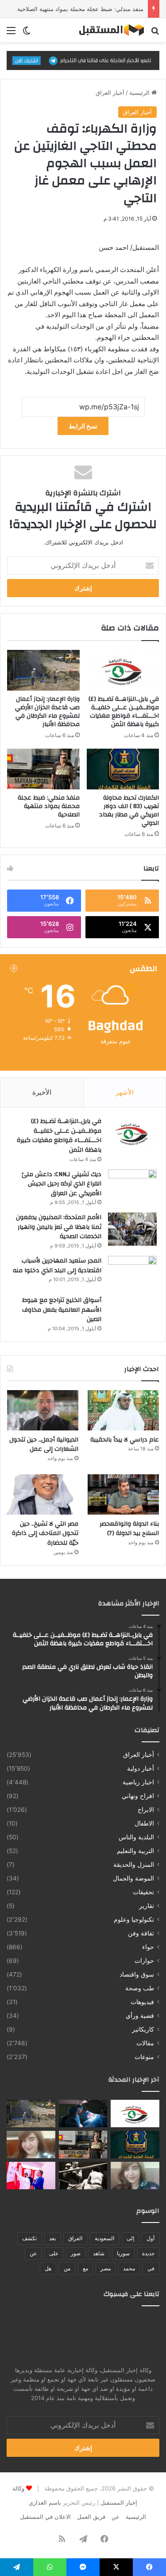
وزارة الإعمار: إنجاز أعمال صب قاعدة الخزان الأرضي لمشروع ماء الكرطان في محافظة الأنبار (47, 712)
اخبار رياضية (138, 1782)
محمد (129, 2268)
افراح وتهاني (138, 1796)
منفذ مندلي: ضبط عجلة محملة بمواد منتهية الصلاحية (80, 9)
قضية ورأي (140, 2016)
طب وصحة (140, 1988)
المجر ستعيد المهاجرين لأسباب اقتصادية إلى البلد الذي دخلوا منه (57, 1266)
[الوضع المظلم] (27, 33)
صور (76, 2253)
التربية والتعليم (135, 1851)
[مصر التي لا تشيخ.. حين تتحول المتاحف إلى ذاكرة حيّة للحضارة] (43, 1494)
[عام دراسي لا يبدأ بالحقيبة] (123, 1410)
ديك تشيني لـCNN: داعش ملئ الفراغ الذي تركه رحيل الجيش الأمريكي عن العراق (62, 1184)
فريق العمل (91, 2517)
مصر (106, 2268)
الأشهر (125, 1092)
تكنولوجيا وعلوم (134, 1919)
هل (48, 2268)
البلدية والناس (136, 1837)
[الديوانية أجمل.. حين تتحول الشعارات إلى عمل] (43, 1410)
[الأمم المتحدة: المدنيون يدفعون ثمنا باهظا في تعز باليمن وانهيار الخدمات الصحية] (132, 1229)
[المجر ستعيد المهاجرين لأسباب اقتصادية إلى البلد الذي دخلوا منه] (132, 1272)
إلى (130, 2238)
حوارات (144, 1961)
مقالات (145, 2043)
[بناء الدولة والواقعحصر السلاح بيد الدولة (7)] (123, 1494)
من (67, 2268)
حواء (148, 1947)
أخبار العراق (110, 93)
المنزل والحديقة (134, 1865)
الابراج (146, 1810)
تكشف (29, 2238)
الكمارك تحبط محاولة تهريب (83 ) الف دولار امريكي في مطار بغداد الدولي (129, 810)
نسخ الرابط (83, 426)
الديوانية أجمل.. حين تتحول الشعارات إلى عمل (44, 1445)
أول (151, 2238)
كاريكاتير (143, 2029)
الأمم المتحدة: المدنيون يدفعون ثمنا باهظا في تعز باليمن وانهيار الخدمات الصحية (59, 1227)
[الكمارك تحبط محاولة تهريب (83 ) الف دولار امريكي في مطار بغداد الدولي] (123, 769)
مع (85, 2268)
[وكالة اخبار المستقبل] (108, 30)
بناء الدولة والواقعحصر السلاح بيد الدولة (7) (129, 1529)
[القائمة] (11, 33)
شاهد (99, 2253)
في (151, 2268)
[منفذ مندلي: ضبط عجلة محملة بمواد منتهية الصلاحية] (43, 769)
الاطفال (144, 1823)
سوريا (123, 2253)
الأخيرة (42, 1092)
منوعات (144, 2057)
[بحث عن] (155, 33)
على (54, 2253)
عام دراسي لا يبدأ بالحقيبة (125, 1440)
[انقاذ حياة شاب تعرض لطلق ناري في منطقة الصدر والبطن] (83, 2114)
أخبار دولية (141, 1768)
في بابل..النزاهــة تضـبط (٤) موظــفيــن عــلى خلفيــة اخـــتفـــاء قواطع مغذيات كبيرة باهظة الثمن (124, 712)
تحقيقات (143, 1892)
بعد (52, 2238)
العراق (75, 2238)
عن (33, 2253)
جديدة (148, 2253)
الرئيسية (140, 93)
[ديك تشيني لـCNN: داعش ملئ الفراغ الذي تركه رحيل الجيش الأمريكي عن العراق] (132, 1186)
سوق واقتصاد (137, 1974)
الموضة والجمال (133, 1878)
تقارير (147, 1906)
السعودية (104, 2238)
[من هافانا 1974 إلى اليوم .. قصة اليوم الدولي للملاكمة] (83, 2176)
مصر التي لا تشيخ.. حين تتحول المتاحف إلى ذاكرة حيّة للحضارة (45, 1533)
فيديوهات (142, 2002)
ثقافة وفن (141, 1933)
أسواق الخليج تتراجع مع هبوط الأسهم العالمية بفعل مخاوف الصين (62, 1310)
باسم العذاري (45, 2502)
